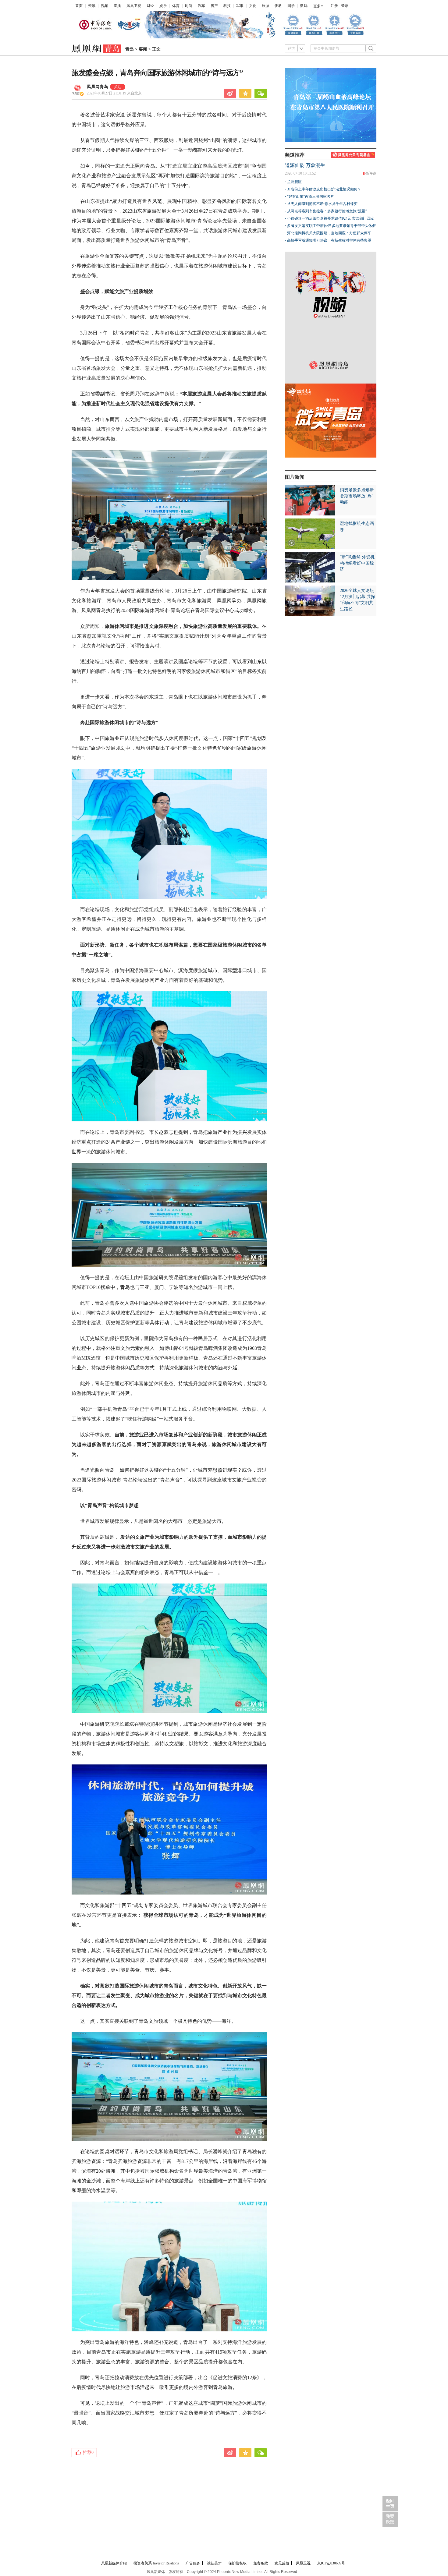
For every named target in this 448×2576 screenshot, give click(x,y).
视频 (105, 6)
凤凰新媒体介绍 (114, 2563)
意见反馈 (282, 2563)
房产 (214, 6)
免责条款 (261, 2563)
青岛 (130, 49)
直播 (117, 6)
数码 (304, 6)
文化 (253, 6)
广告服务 (193, 2563)
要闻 (143, 49)
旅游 (265, 6)
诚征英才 (214, 2563)
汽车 (201, 6)
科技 (227, 6)
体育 (176, 6)
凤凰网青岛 (98, 87)
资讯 (92, 6)
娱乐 (163, 6)
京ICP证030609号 (331, 2563)
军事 (240, 6)
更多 (317, 6)
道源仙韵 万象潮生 (305, 165)
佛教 (278, 6)
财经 (150, 6)
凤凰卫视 (134, 6)
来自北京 (114, 93)
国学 (291, 6)
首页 (79, 6)
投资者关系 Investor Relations (156, 2563)
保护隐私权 (237, 2563)
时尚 (189, 6)
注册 (334, 6)
